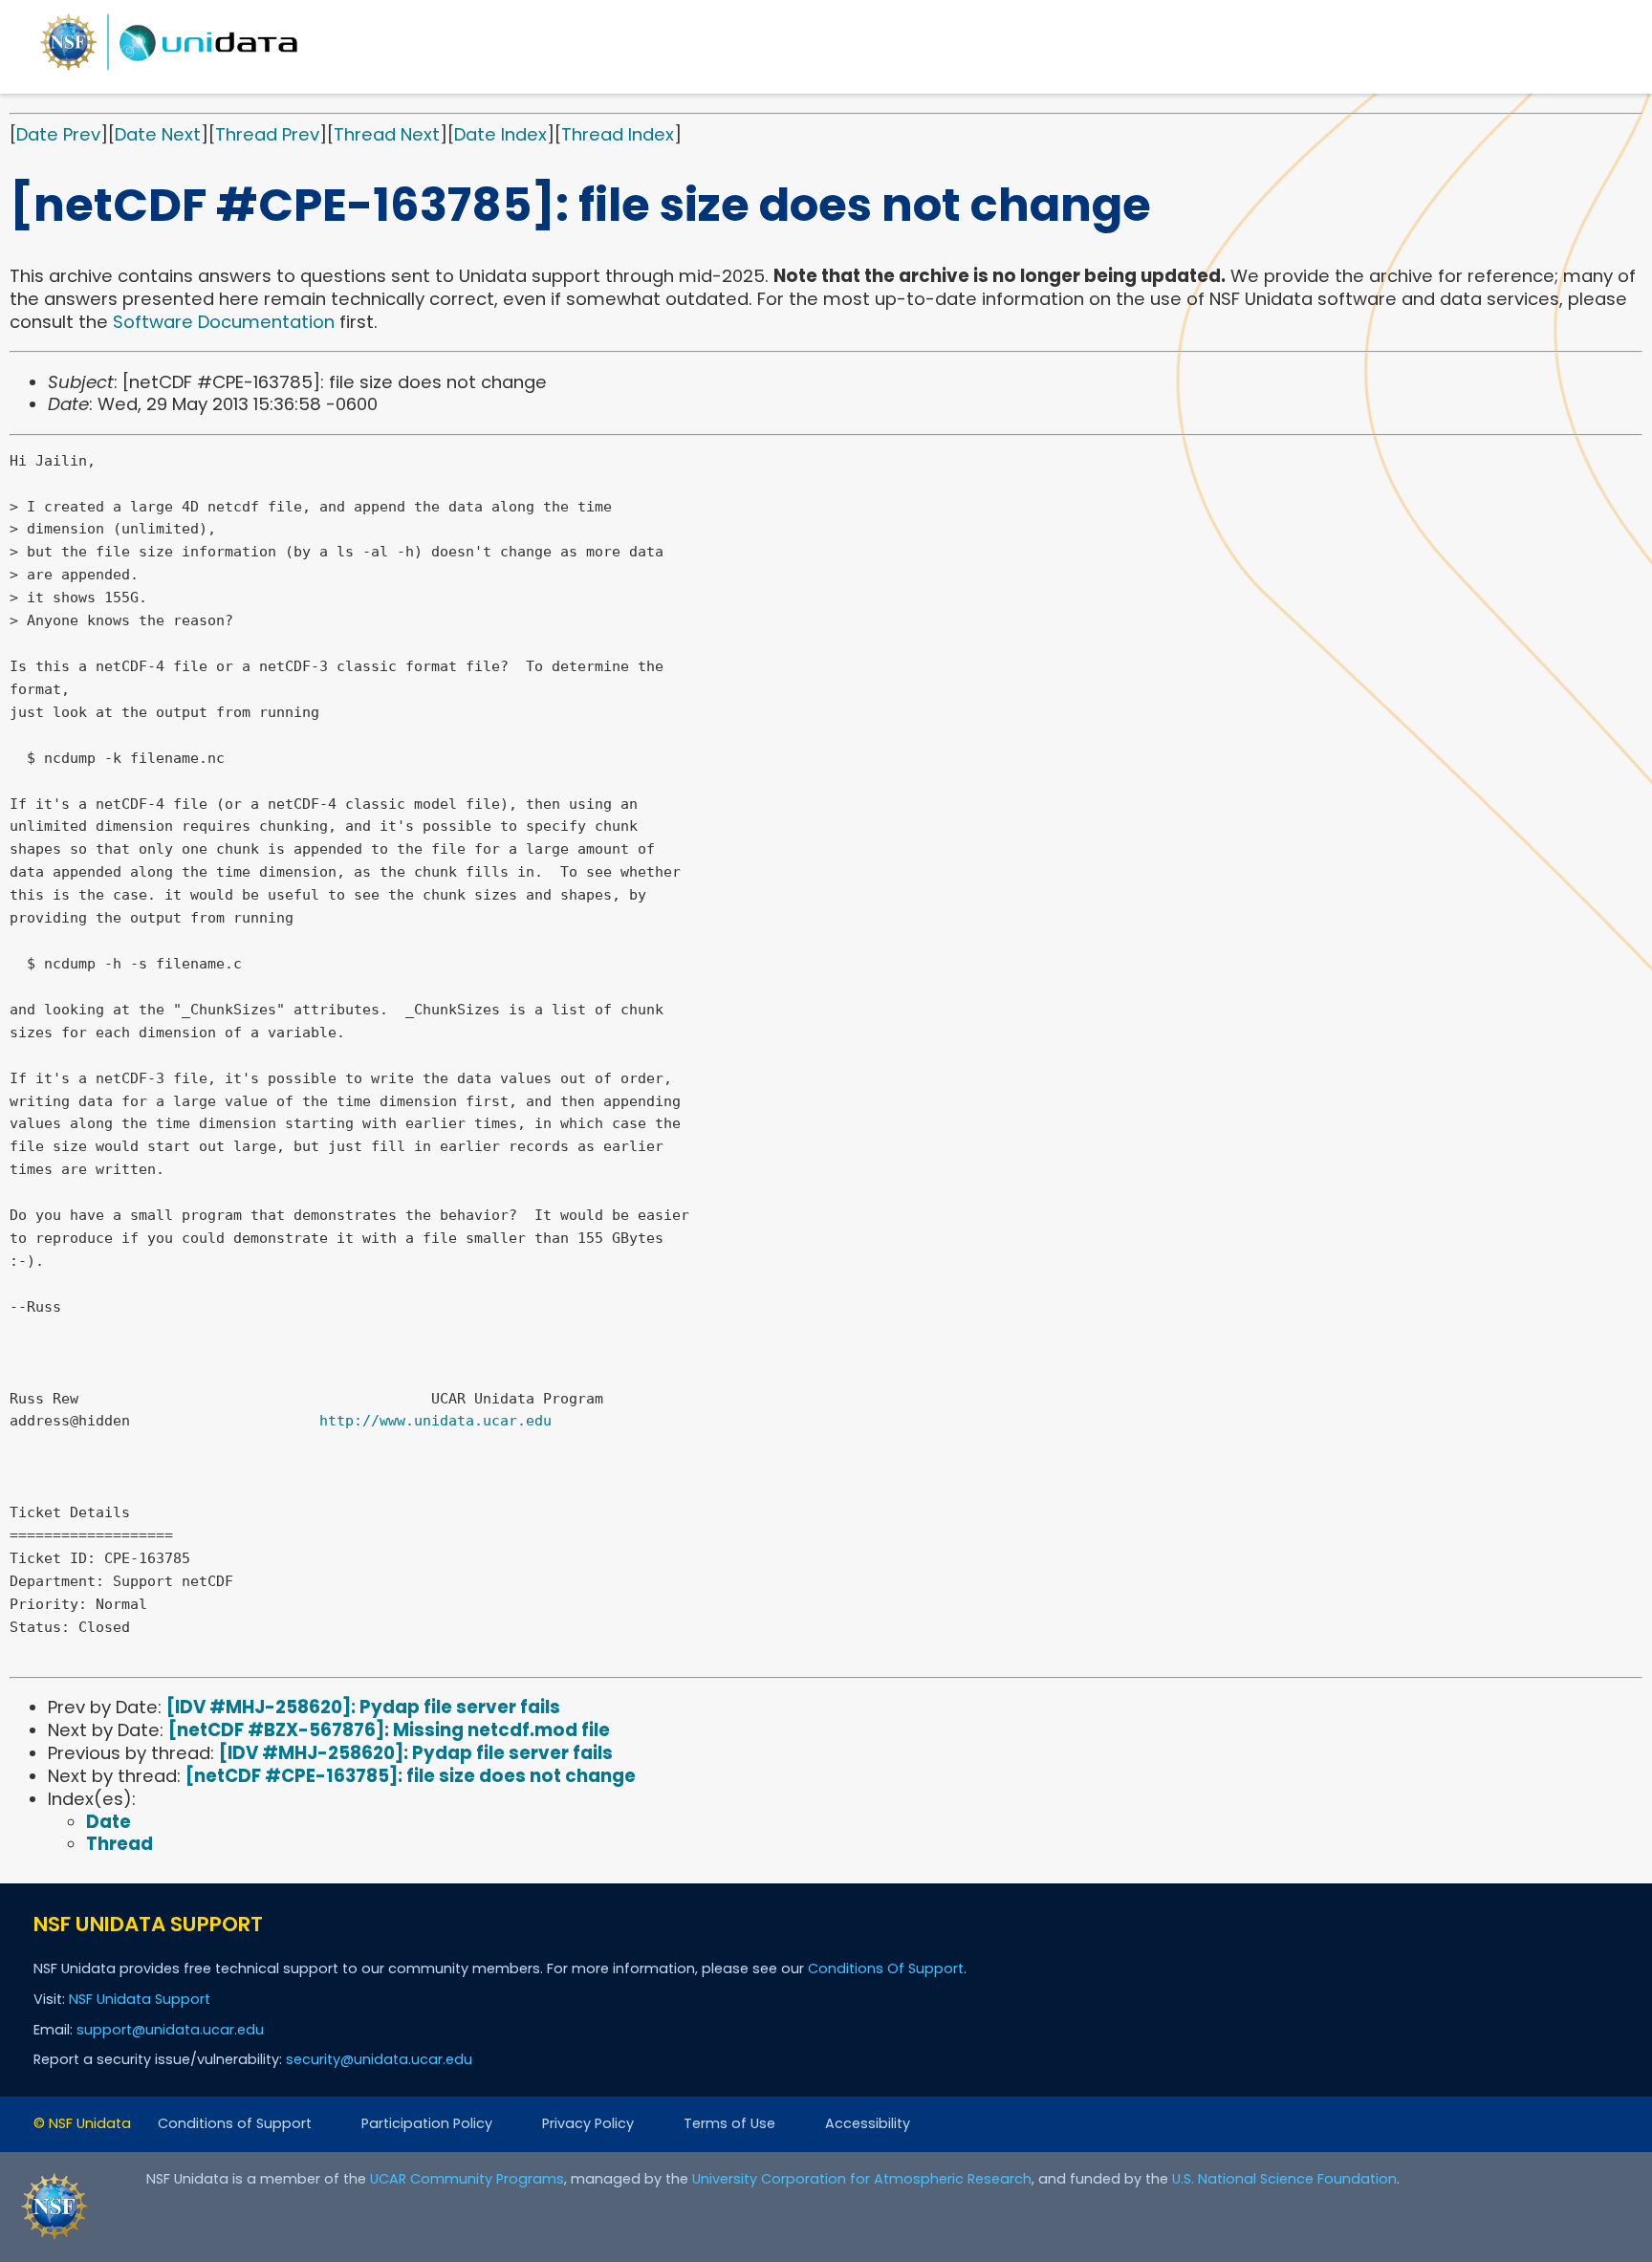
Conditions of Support (235, 2123)
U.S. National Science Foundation (1284, 2179)
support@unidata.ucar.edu (170, 2030)
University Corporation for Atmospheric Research (862, 2179)
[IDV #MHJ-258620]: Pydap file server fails (363, 1707)
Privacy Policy (588, 2123)
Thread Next (387, 134)
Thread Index (618, 134)
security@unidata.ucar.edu (379, 2059)
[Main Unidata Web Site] (169, 69)
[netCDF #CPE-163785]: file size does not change (411, 1776)
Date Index (500, 134)
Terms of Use (729, 2123)
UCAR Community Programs (467, 2179)
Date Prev (58, 134)
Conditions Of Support (886, 1968)
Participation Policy (427, 2123)
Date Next (158, 134)
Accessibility (868, 2123)
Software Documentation (224, 322)
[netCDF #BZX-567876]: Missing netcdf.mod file (389, 1730)
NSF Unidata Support (140, 1999)
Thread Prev (267, 134)
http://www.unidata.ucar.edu (435, 1421)
